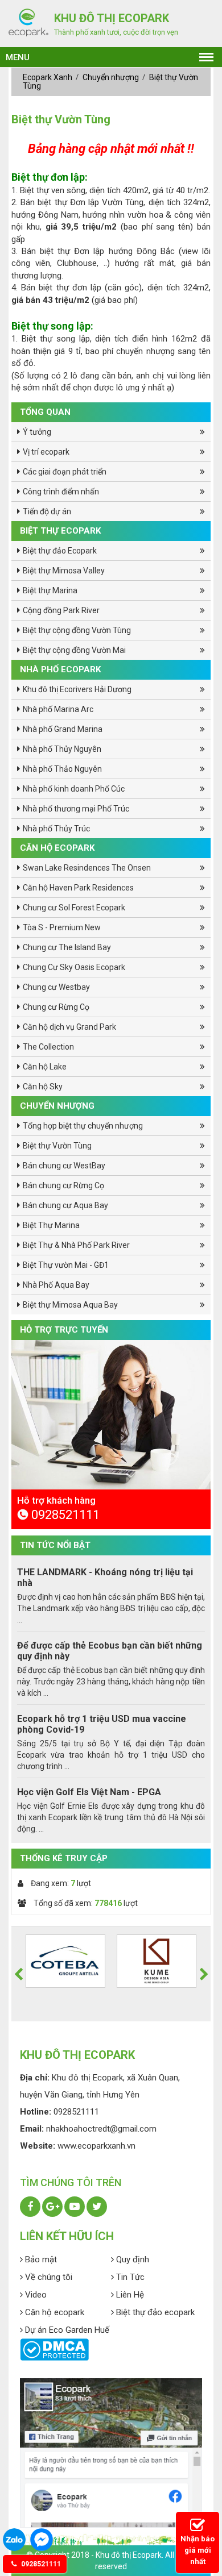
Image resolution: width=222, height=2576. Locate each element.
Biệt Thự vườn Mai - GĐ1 (66, 1265)
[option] (111, 1510)
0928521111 (40, 2564)
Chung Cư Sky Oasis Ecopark (74, 967)
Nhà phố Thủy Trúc (56, 829)
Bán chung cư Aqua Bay (65, 1205)
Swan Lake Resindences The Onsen (87, 868)
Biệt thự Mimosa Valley (64, 571)
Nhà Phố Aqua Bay (56, 1285)
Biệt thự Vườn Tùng (57, 1146)
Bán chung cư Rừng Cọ (63, 1185)
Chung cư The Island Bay (67, 947)
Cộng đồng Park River (61, 610)
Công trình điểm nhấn (61, 492)
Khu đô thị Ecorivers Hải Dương (77, 689)
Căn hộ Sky (43, 1087)
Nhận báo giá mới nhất (198, 2550)
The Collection (48, 1047)
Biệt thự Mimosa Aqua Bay (70, 1305)
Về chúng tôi (48, 2277)
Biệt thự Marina (50, 590)
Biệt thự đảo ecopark (154, 2312)
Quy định (131, 2259)
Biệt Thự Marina (51, 1225)
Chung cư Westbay (56, 987)
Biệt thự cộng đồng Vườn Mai (74, 650)
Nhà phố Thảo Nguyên (62, 769)
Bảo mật (40, 2259)
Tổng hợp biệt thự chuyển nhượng (83, 1126)
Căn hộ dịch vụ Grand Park (69, 1027)
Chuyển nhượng (112, 77)
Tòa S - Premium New (62, 927)
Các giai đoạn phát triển (65, 472)
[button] (18, 1974)
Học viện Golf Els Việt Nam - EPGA (89, 1792)
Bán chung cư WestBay (64, 1166)
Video (35, 2295)
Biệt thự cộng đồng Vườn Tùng (77, 630)
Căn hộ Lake (45, 1067)
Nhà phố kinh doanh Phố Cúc (74, 789)
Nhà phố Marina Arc (58, 709)
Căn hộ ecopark (54, 2312)
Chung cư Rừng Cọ (56, 1007)
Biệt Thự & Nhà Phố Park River (76, 1245)
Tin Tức (129, 2277)
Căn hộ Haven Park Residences (78, 888)
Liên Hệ (129, 2295)
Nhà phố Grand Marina (63, 729)
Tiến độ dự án (47, 511)
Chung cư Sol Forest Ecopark (74, 908)
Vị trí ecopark (46, 452)
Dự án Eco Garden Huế (66, 2330)
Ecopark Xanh (48, 77)
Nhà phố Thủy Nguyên (62, 749)
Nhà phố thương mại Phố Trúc (76, 809)
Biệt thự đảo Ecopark (60, 551)
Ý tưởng (37, 432)
